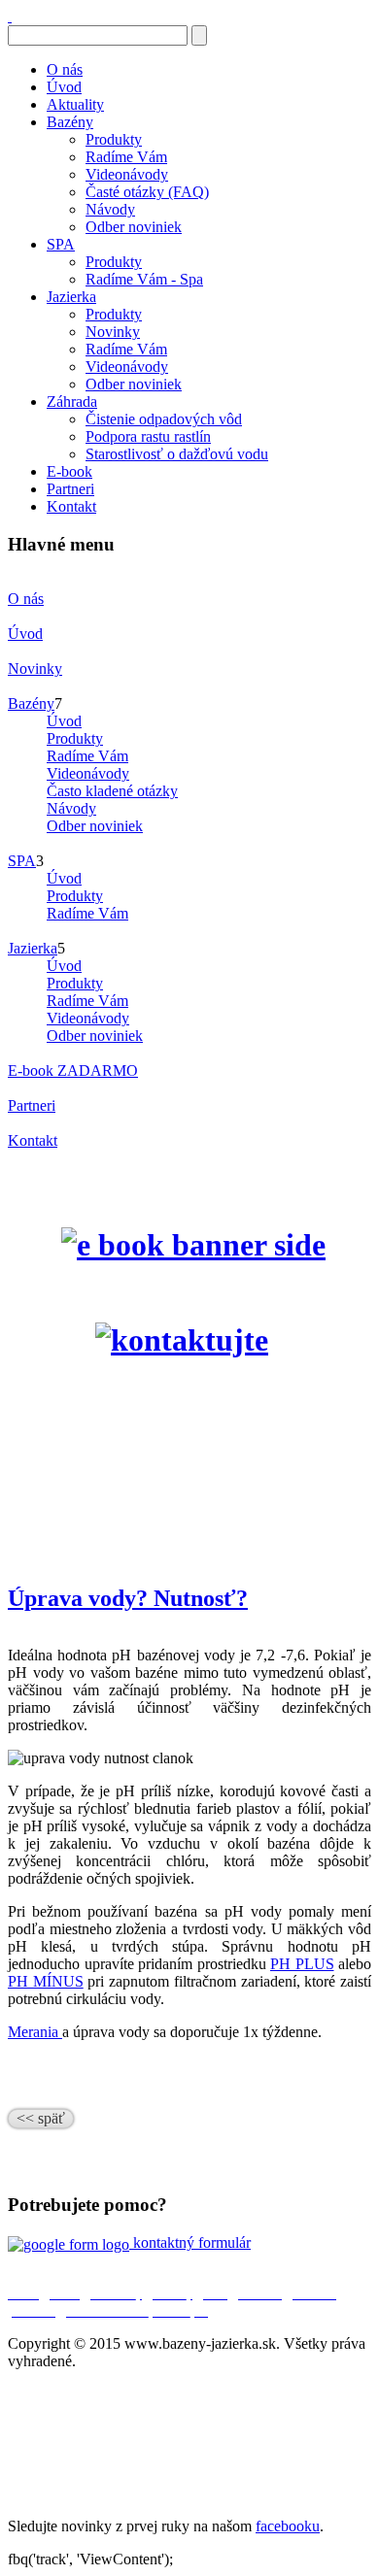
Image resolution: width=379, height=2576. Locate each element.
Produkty (114, 139)
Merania (35, 2032)
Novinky (113, 332)
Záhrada (72, 401)
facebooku (288, 2526)
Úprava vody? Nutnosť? (128, 1598)
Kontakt (71, 506)
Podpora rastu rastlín (148, 436)
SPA (61, 244)
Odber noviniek (134, 227)
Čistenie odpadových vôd (164, 419)
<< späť (41, 2118)
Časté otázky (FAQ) (147, 192)
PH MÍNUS (46, 1981)
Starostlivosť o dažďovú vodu (177, 454)
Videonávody (127, 174)
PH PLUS (302, 1964)
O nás (65, 69)
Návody (110, 209)
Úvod (64, 87)
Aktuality (75, 104)
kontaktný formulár (190, 2242)
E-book (69, 471)
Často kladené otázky (112, 791)
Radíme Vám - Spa (144, 279)
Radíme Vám (126, 157)
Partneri (70, 489)
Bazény (70, 122)
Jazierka (71, 297)
